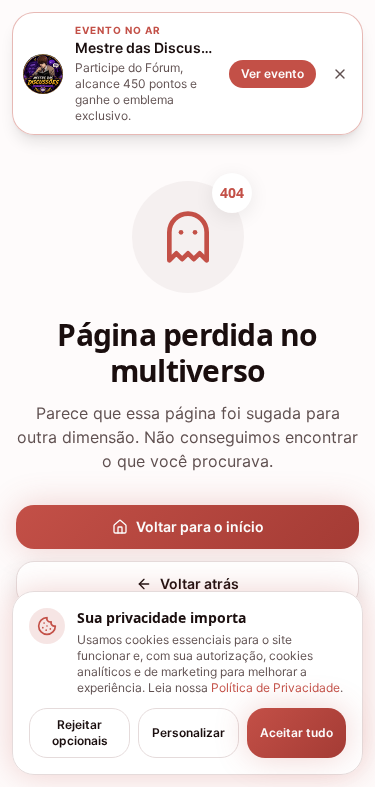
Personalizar (188, 732)
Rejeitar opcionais (80, 732)
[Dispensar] (340, 74)
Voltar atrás (199, 583)
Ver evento (272, 73)
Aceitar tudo (296, 732)
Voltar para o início (200, 526)
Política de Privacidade (275, 687)
